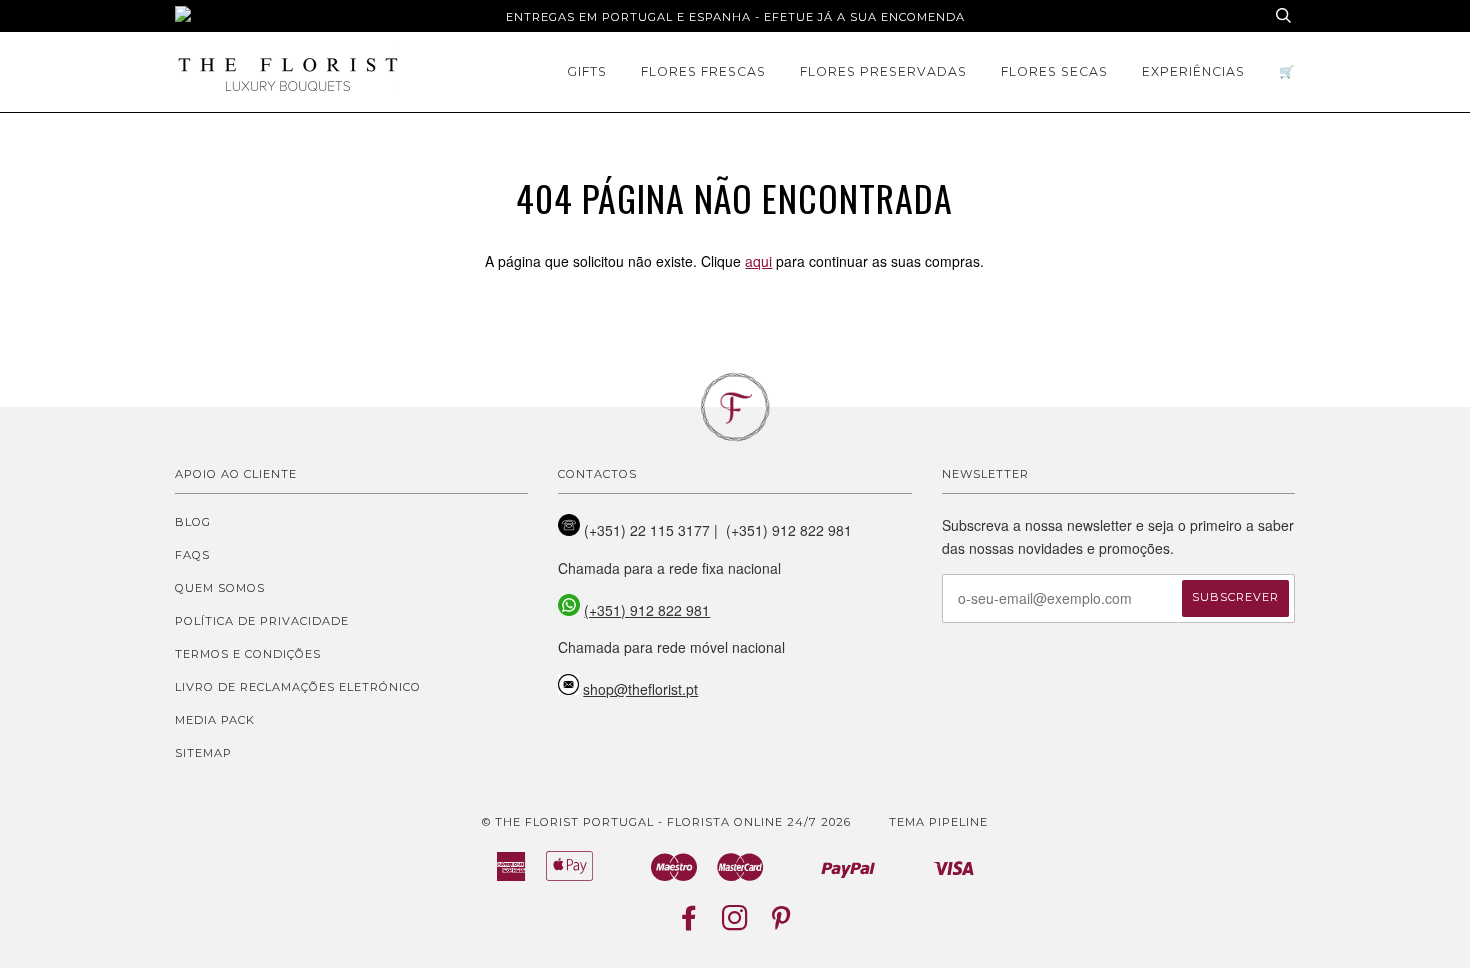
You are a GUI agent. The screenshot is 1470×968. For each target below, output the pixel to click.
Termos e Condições (248, 654)
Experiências (1193, 71)
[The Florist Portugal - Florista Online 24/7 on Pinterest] (781, 924)
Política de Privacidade (262, 621)
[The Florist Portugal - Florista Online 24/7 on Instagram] (735, 924)
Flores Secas (1054, 71)
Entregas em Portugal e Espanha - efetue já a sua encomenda (735, 17)
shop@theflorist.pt (640, 689)
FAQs (192, 555)
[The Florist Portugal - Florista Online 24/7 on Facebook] (689, 924)
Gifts (587, 71)
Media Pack (215, 720)
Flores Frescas (703, 71)
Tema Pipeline (938, 822)
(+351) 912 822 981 (647, 610)
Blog (193, 522)
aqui (758, 261)
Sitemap (203, 753)
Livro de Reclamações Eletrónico (298, 687)
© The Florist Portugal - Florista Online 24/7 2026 (666, 822)
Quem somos (220, 588)
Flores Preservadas (883, 71)
